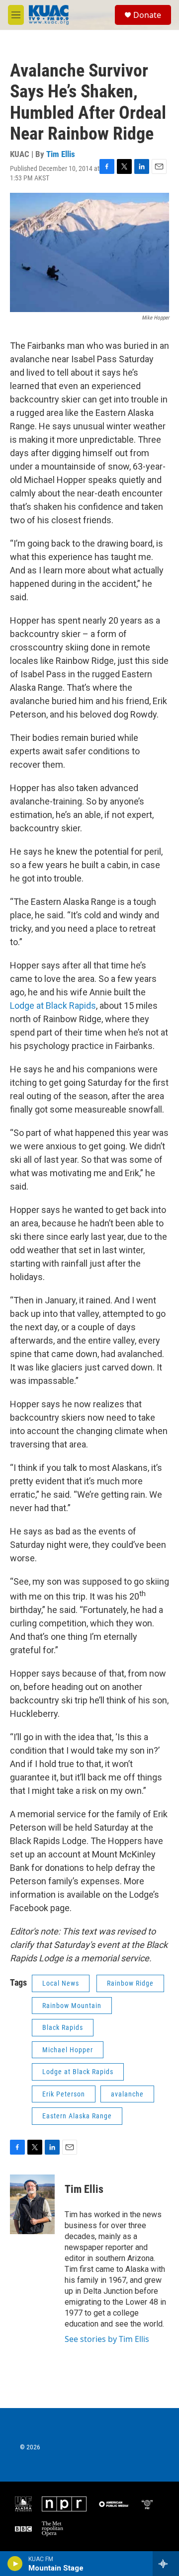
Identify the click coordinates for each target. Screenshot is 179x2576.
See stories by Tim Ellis (107, 2339)
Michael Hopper (68, 2050)
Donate (147, 15)
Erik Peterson (64, 2094)
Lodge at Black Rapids (53, 1006)
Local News (61, 1983)
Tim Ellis (61, 154)
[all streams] (166, 2564)
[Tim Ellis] (32, 2204)
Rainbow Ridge (130, 1983)
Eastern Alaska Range (77, 2116)
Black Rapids (63, 2027)
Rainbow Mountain (72, 2006)
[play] (15, 2564)
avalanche (127, 2094)
